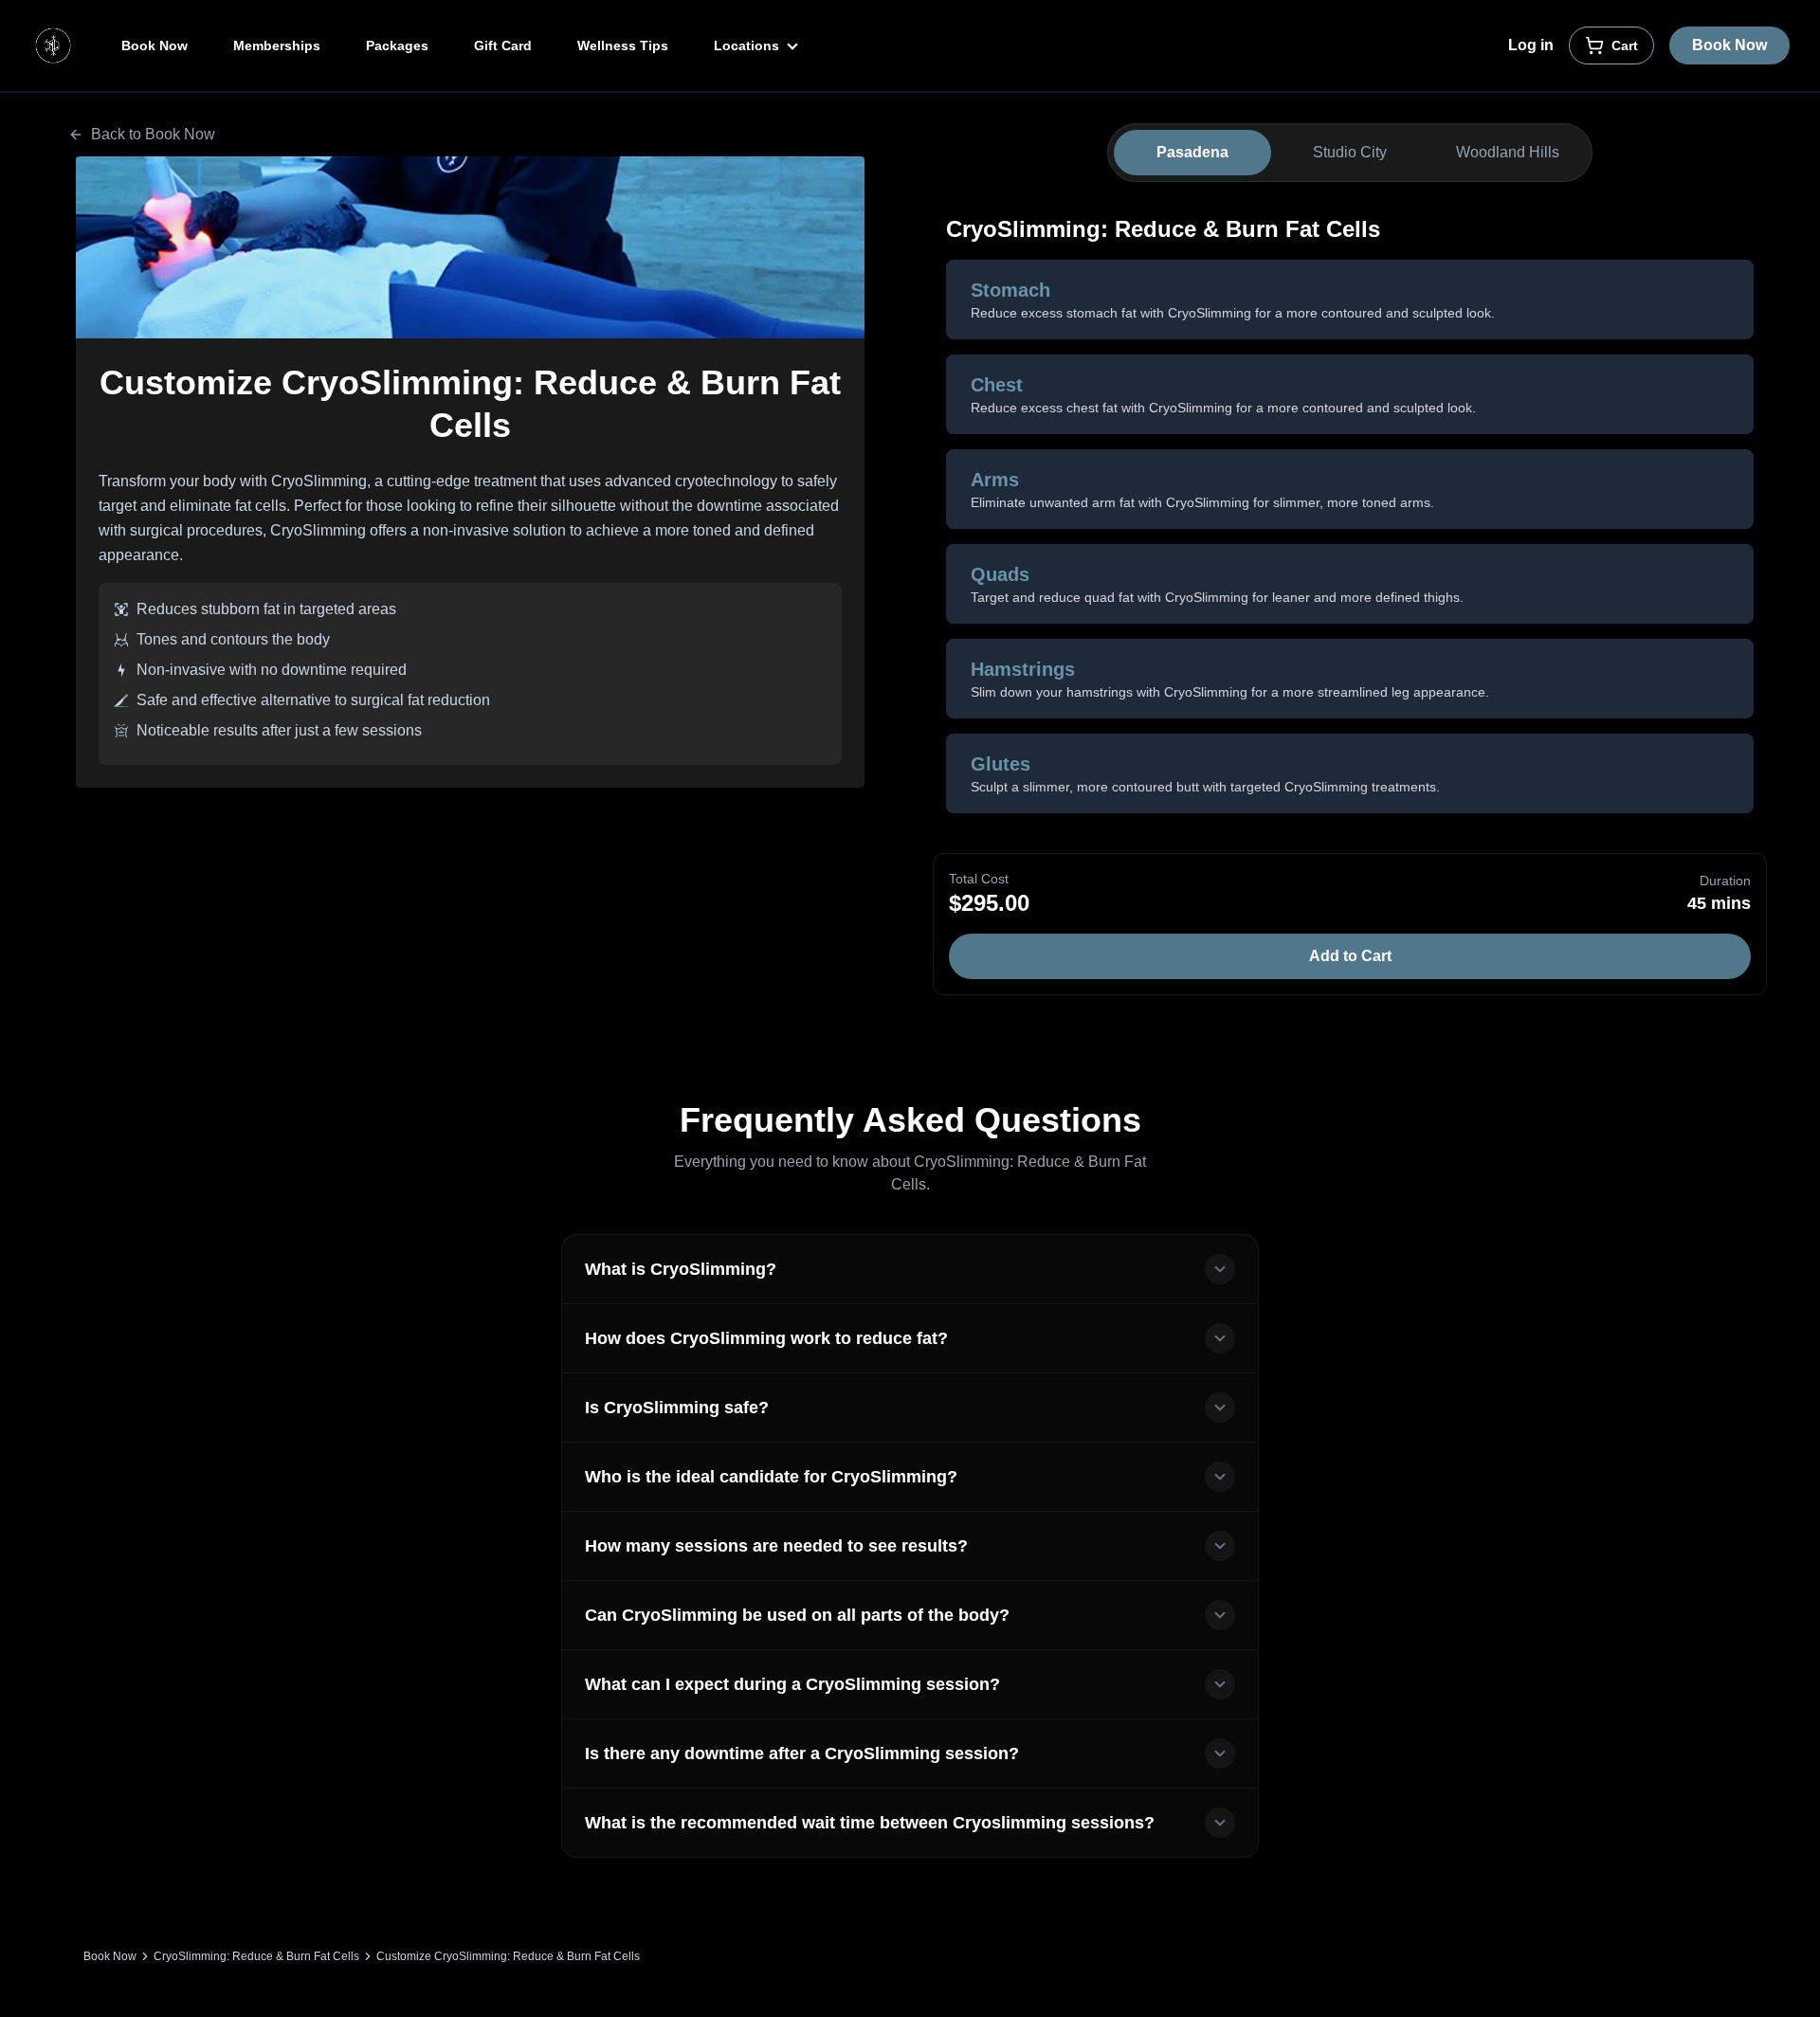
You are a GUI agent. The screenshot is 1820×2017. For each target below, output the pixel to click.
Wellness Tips (623, 45)
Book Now (155, 45)
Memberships (277, 45)
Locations (748, 45)
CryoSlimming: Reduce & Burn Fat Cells (256, 1956)
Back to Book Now (153, 134)
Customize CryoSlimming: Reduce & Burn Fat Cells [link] (508, 1956)
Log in (1531, 45)
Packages (397, 45)
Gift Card (503, 45)
